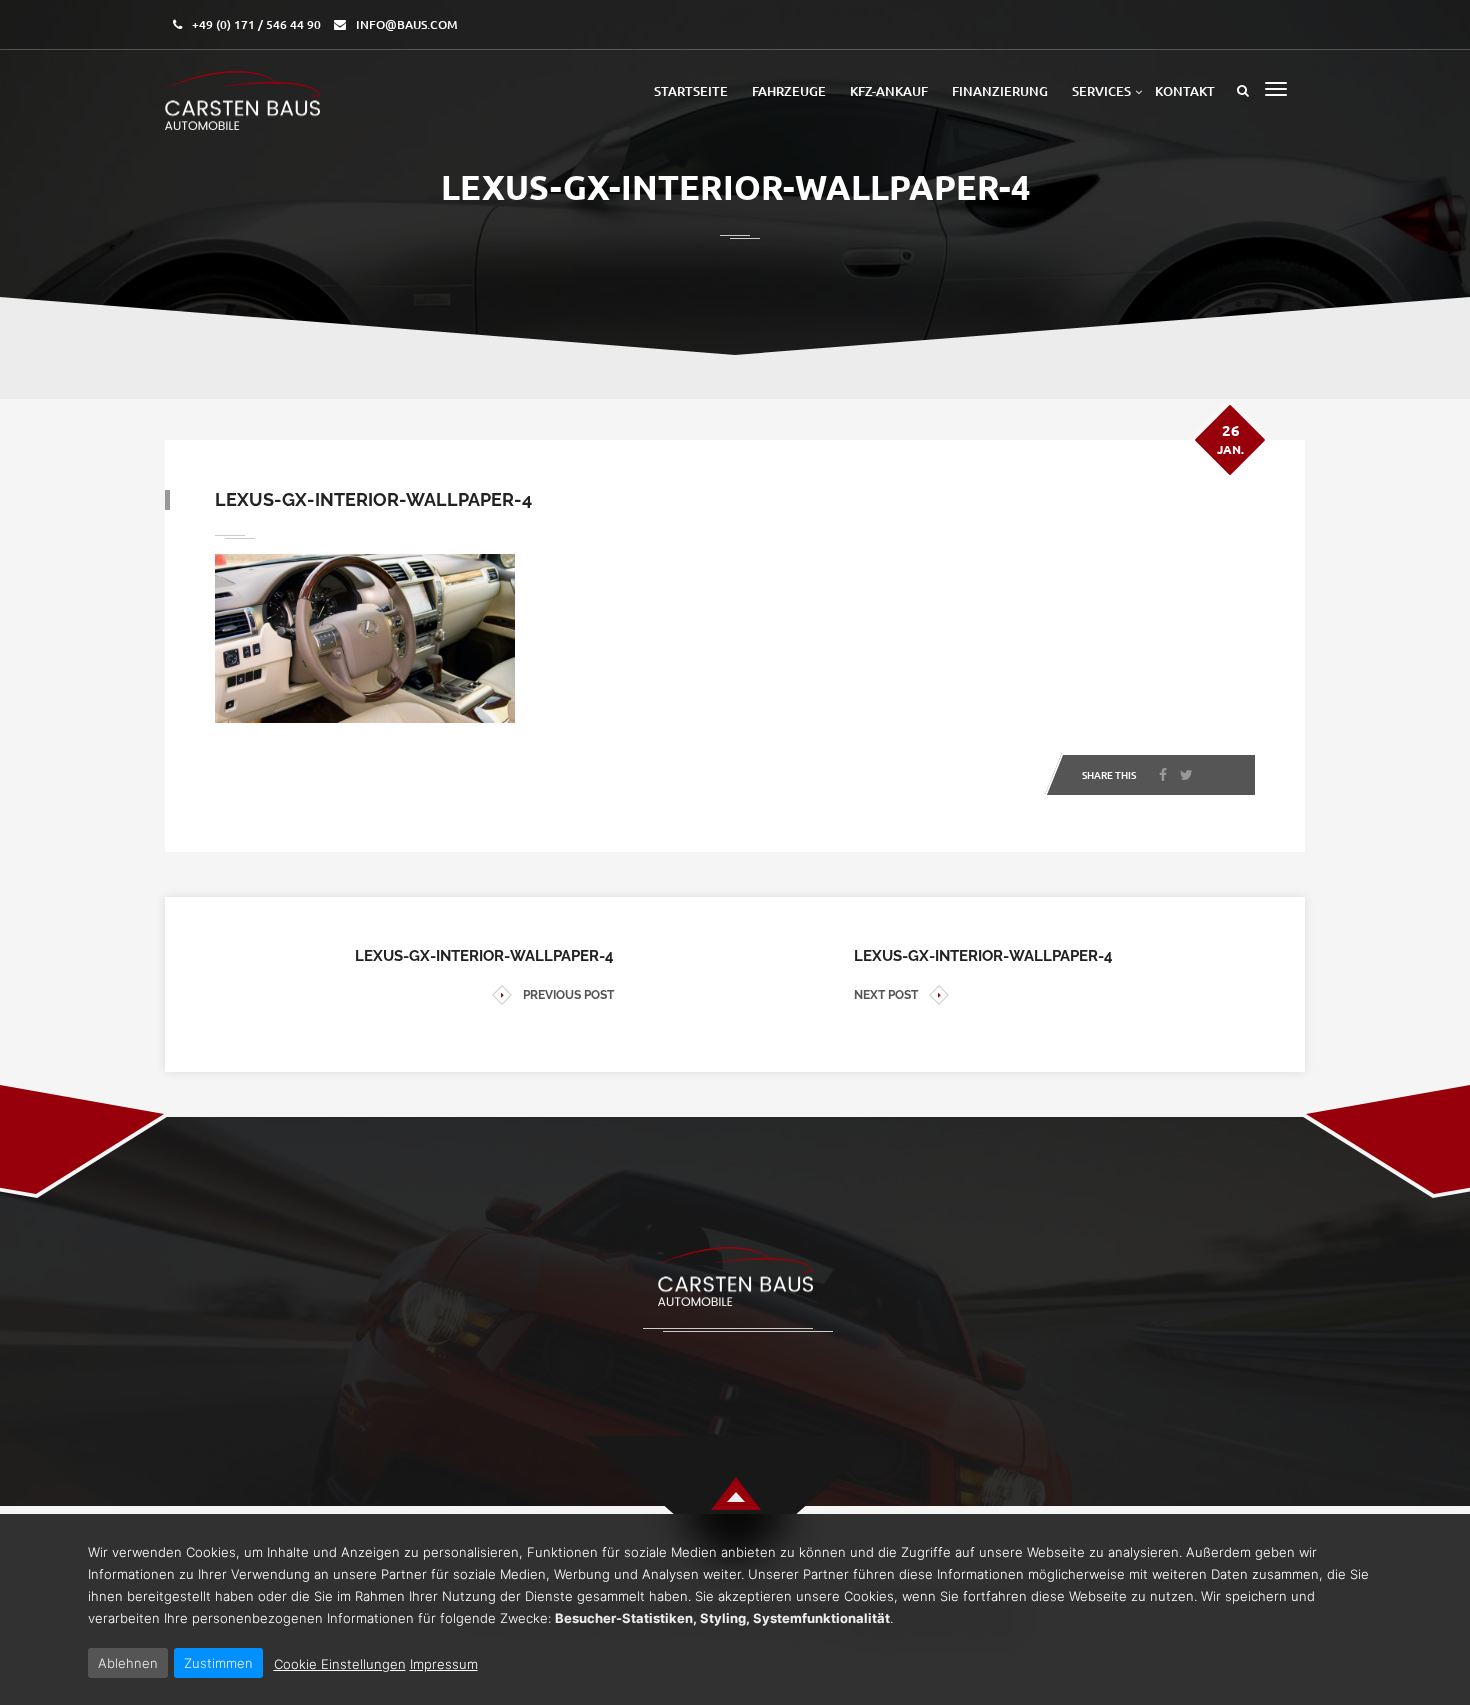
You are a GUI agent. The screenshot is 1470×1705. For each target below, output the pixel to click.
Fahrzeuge (789, 91)
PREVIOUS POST (568, 995)
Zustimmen (218, 1663)
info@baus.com (407, 24)
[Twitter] (1186, 775)
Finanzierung (1000, 91)
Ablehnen (128, 1663)
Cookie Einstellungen (340, 1664)
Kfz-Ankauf (889, 91)
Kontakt (1185, 91)
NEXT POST (886, 995)
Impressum (444, 1664)
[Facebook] (1163, 775)
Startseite (691, 91)
